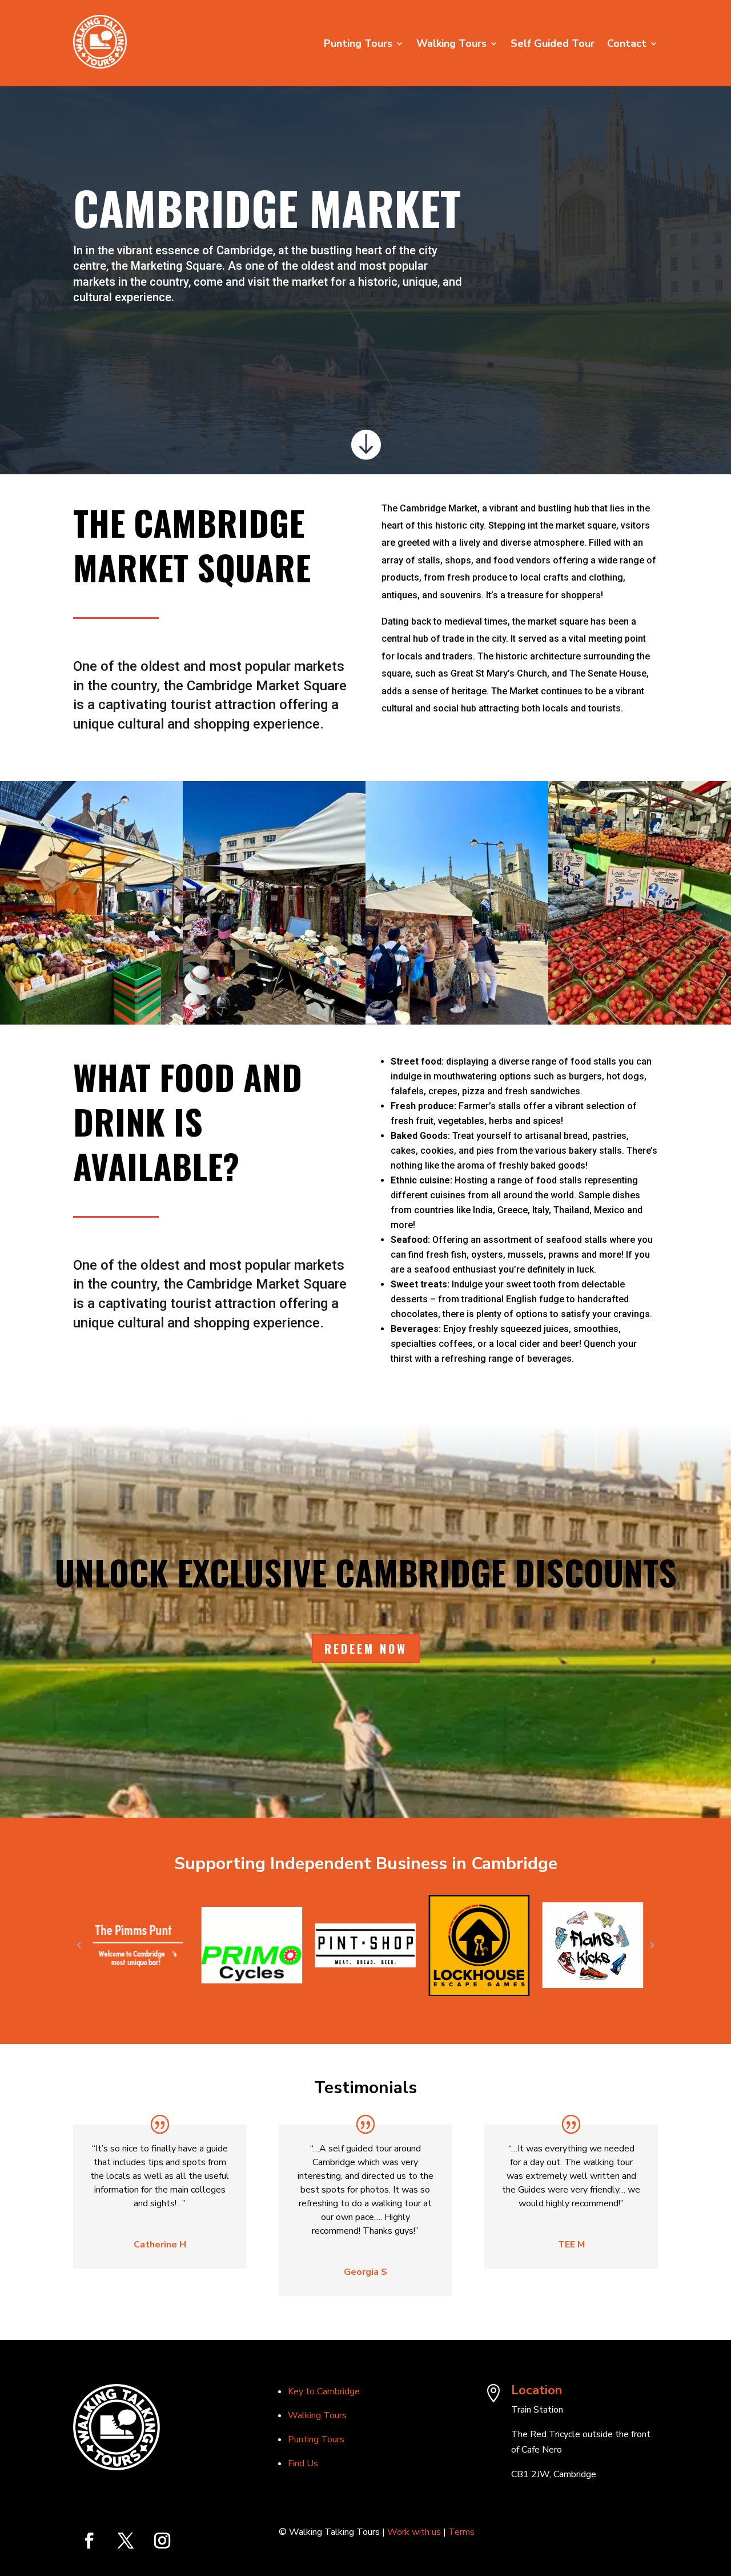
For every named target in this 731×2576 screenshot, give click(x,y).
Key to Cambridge (324, 2391)
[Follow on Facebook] (89, 2541)
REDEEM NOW (366, 1649)
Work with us (415, 2532)
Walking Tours (451, 45)
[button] (79, 1945)
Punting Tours (358, 45)
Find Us (303, 2463)
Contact (627, 45)
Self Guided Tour (553, 45)
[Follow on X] (126, 2541)
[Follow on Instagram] (162, 2541)
